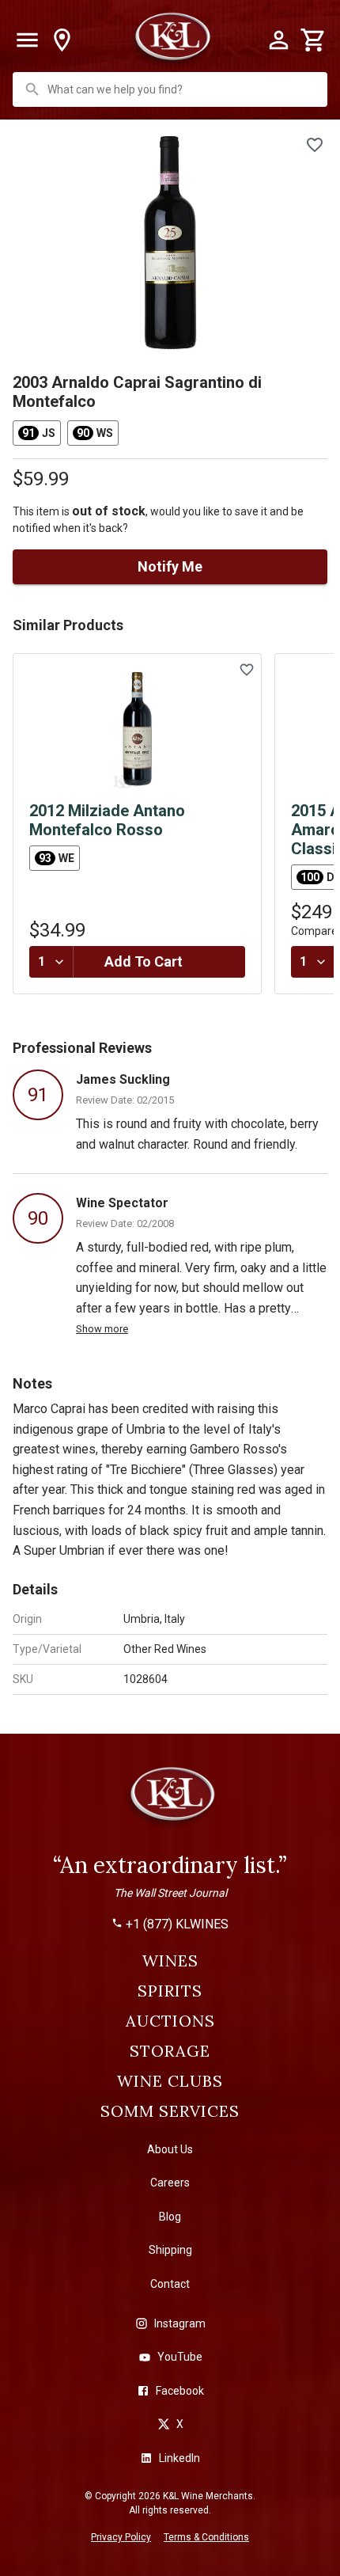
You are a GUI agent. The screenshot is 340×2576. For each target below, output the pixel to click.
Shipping (170, 2250)
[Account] (278, 40)
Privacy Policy (121, 2537)
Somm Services (170, 2111)
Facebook (180, 2391)
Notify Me (170, 566)
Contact (170, 2284)
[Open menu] (27, 40)
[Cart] (313, 40)
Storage (170, 2051)
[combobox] (172, 89)
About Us (170, 2149)
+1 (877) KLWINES (177, 1924)
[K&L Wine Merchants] (170, 1801)
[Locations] (62, 40)
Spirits (170, 1991)
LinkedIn (179, 2458)
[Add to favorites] (315, 145)
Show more (102, 1329)
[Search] (32, 89)
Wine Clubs (170, 2081)
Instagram (180, 2323)
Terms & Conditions (206, 2537)
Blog (170, 2217)
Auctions (170, 2021)
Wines (170, 1961)
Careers (170, 2183)
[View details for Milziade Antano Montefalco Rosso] (137, 729)
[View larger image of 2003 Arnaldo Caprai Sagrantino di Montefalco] (170, 243)
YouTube (180, 2357)
